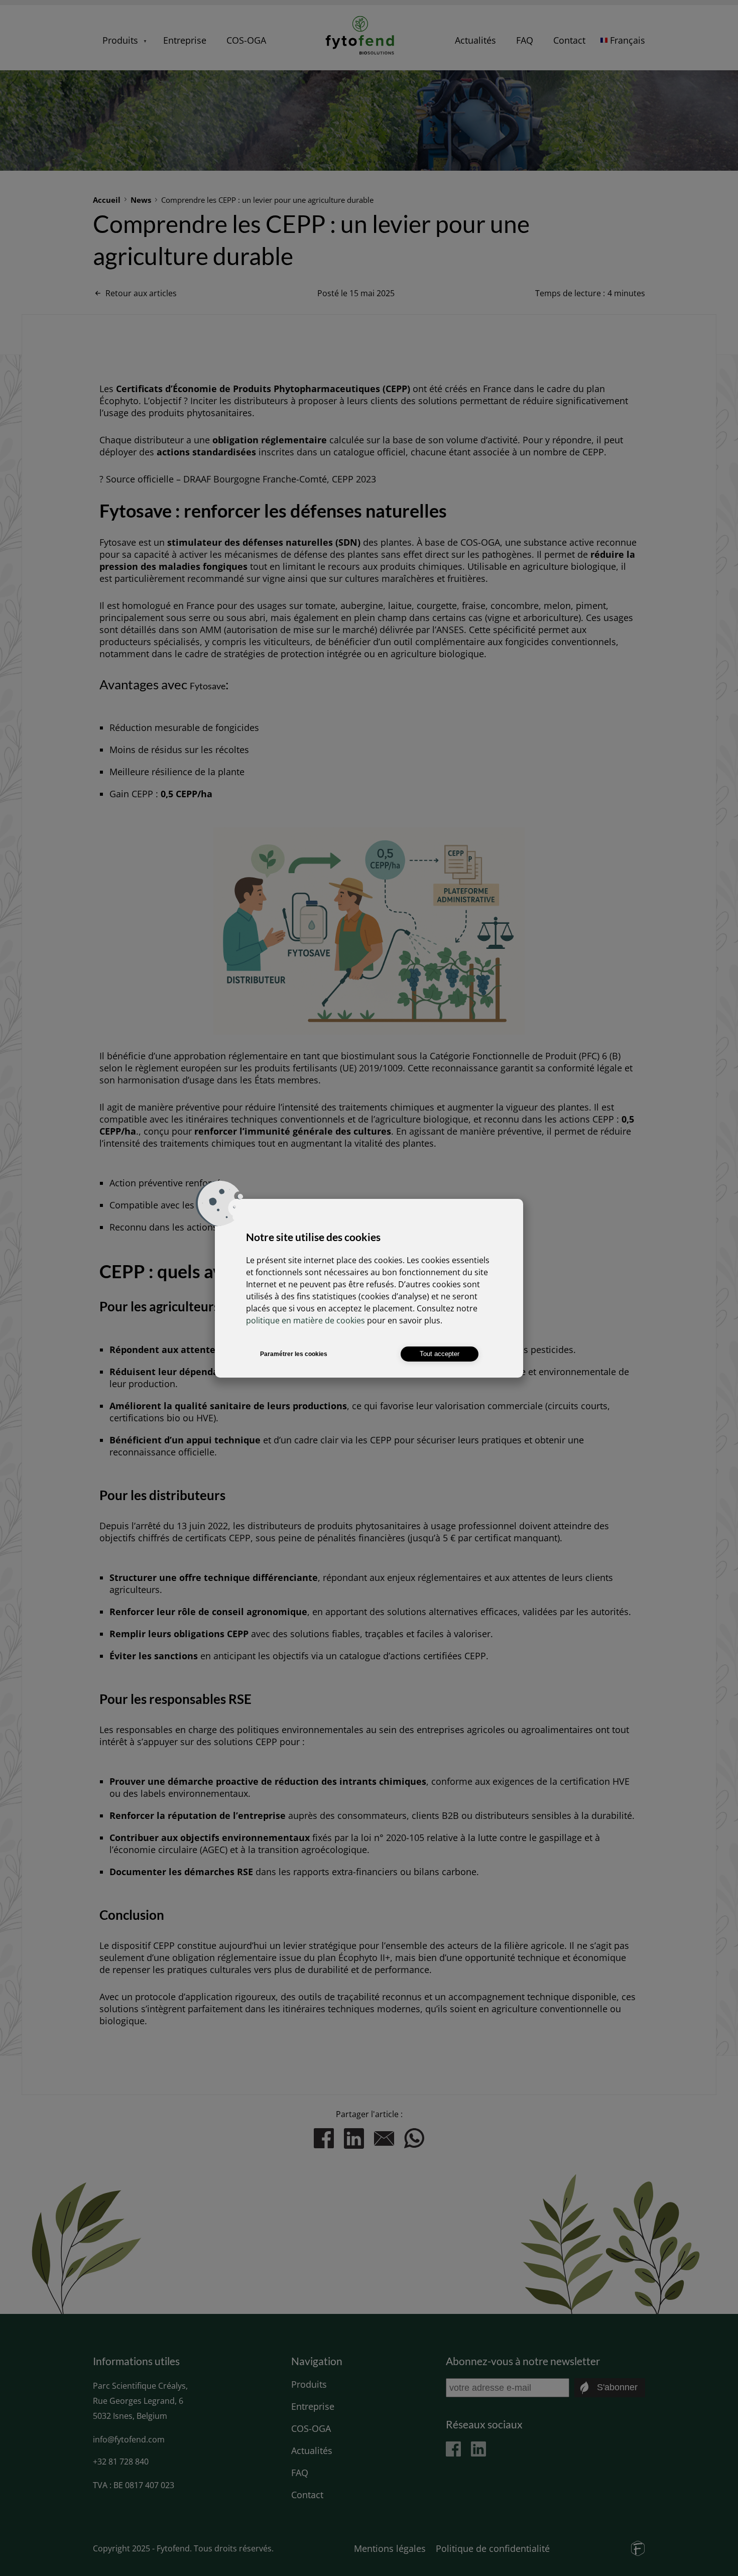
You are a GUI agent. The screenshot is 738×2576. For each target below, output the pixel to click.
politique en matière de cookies (305, 1320)
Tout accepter (440, 1354)
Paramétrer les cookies (294, 1354)
